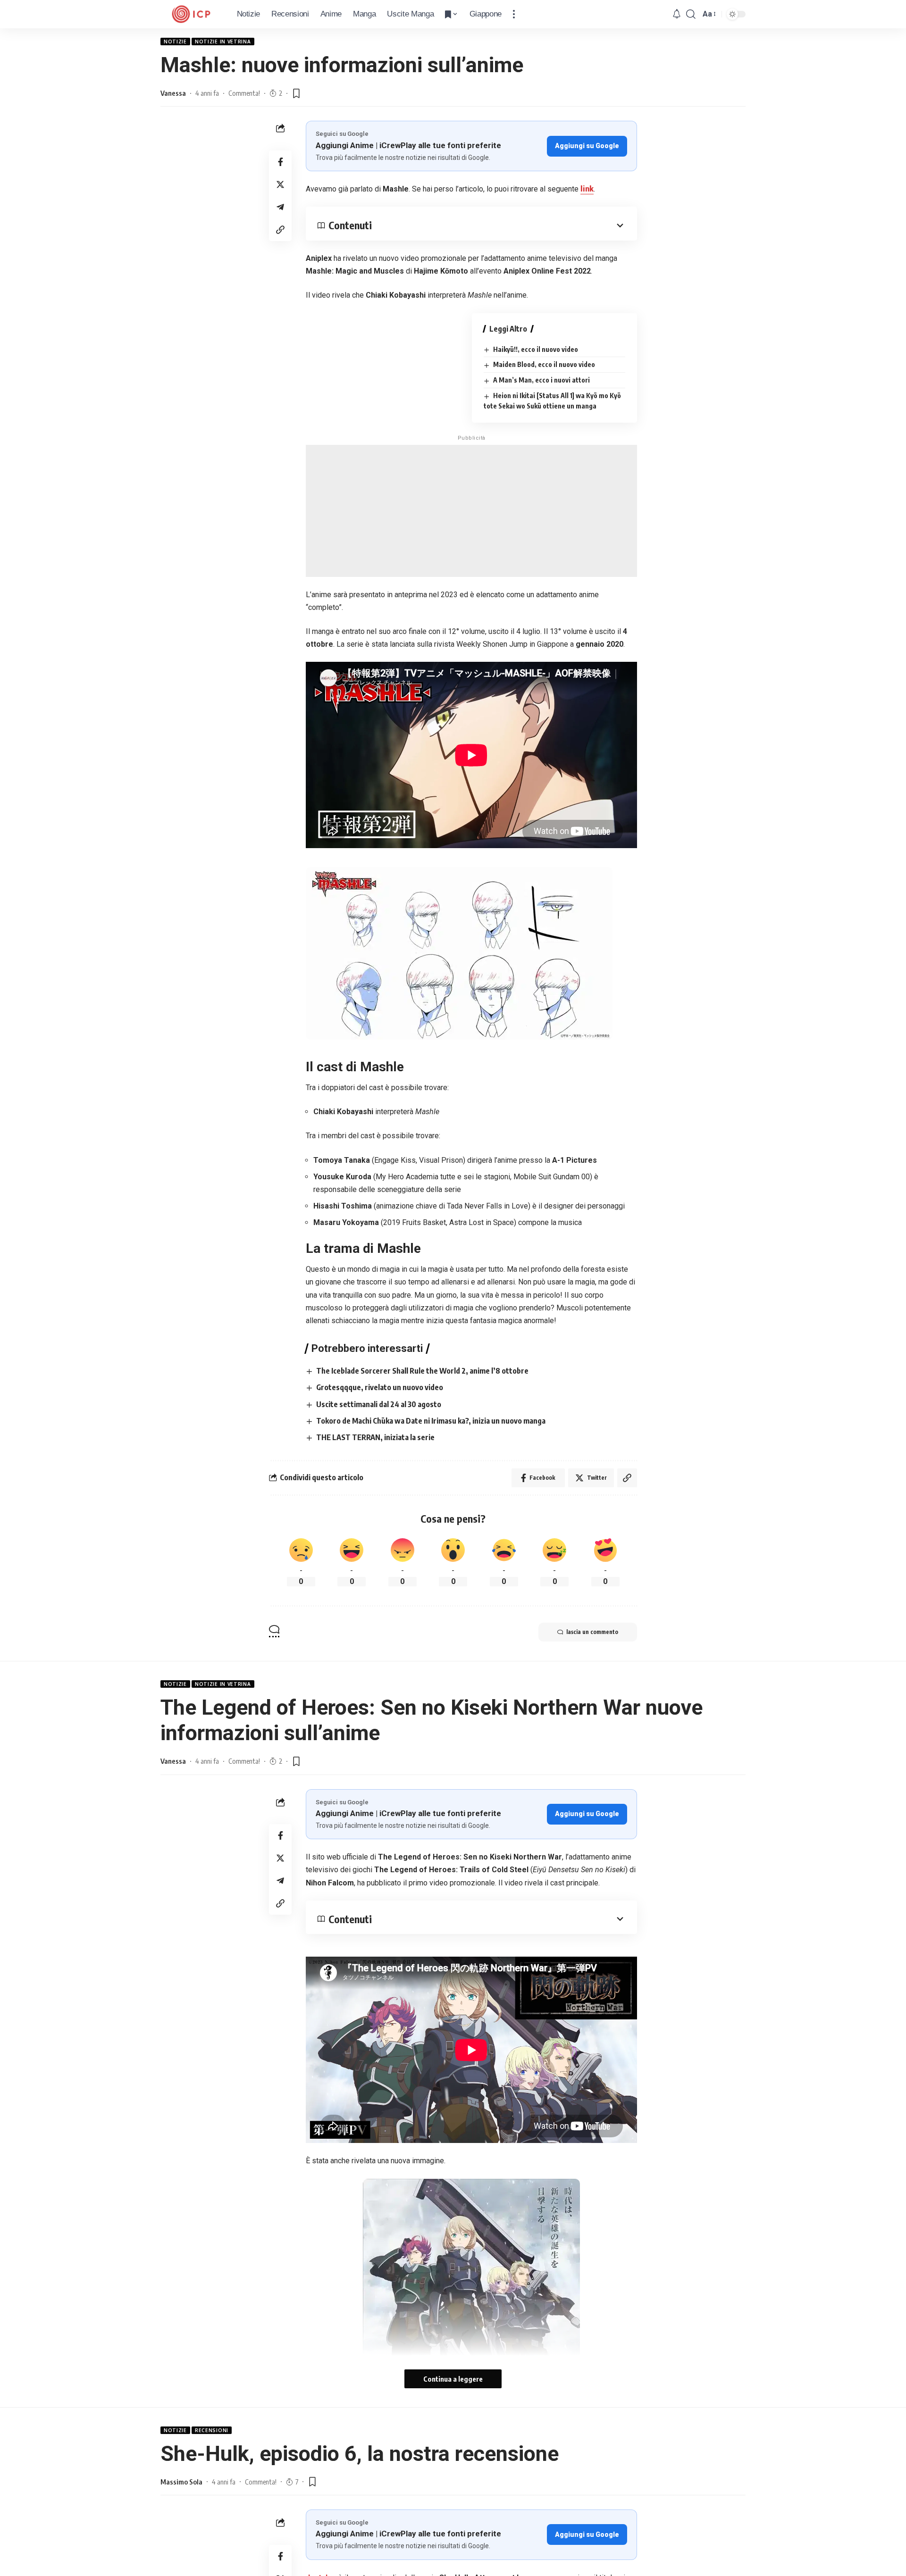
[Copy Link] (280, 230)
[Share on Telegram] (280, 207)
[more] (514, 14)
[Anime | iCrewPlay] (191, 14)
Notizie (175, 42)
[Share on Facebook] (280, 162)
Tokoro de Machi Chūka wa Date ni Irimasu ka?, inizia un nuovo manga (431, 1421)
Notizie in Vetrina (223, 42)
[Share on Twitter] (280, 184)
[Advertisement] (471, 511)
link (587, 189)
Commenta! (244, 93)
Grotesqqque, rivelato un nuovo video (380, 1387)
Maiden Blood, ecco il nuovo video (544, 364)
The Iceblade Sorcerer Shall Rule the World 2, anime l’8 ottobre (422, 1371)
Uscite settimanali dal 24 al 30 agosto (379, 1404)
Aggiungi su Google (587, 146)
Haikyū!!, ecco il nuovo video (536, 349)
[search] (691, 14)
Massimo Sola (181, 2482)
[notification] (677, 14)
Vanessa (173, 93)
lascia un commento (592, 1632)
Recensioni (212, 2430)
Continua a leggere (453, 2379)
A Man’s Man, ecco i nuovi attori (541, 380)
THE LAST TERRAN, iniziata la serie (375, 1437)
